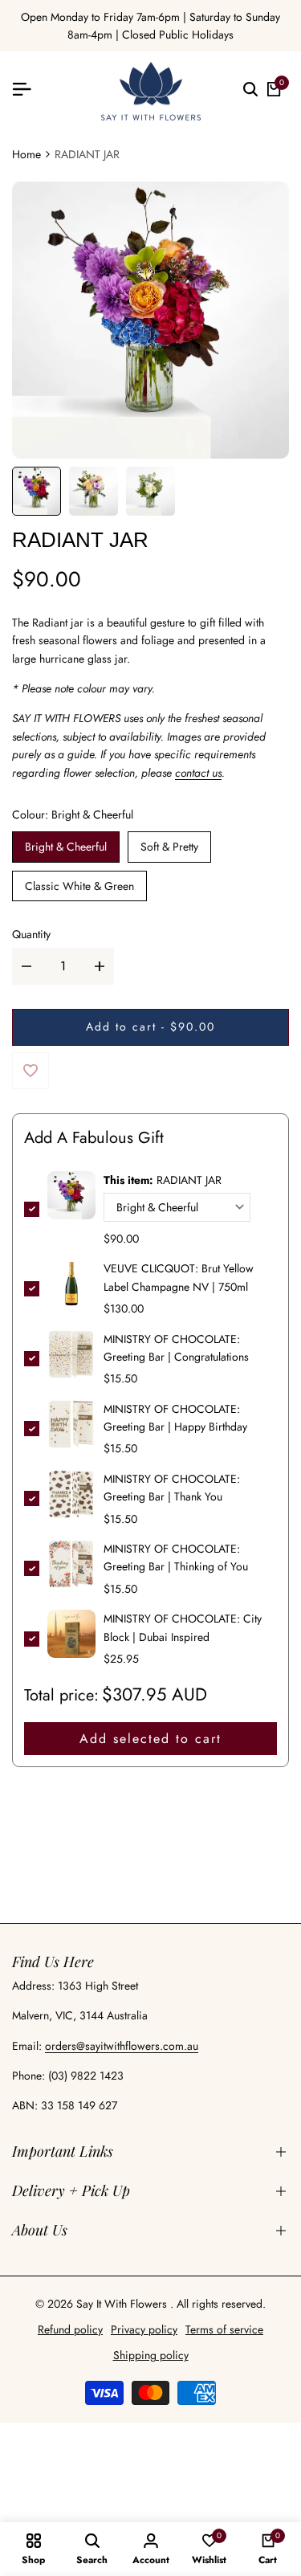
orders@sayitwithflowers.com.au (122, 2046)
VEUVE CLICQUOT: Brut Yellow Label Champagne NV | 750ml (179, 1277)
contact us (198, 773)
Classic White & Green (79, 886)
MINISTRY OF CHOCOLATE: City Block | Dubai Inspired (183, 1627)
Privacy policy (144, 2329)
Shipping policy (151, 2355)
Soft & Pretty (169, 847)
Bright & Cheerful (66, 847)
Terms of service (224, 2329)
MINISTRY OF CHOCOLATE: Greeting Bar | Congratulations (176, 1348)
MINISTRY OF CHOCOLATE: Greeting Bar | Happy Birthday (175, 1418)
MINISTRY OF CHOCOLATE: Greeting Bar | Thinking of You (176, 1557)
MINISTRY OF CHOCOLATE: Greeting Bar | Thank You (172, 1488)
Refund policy (70, 2329)
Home (26, 154)
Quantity (31, 934)
